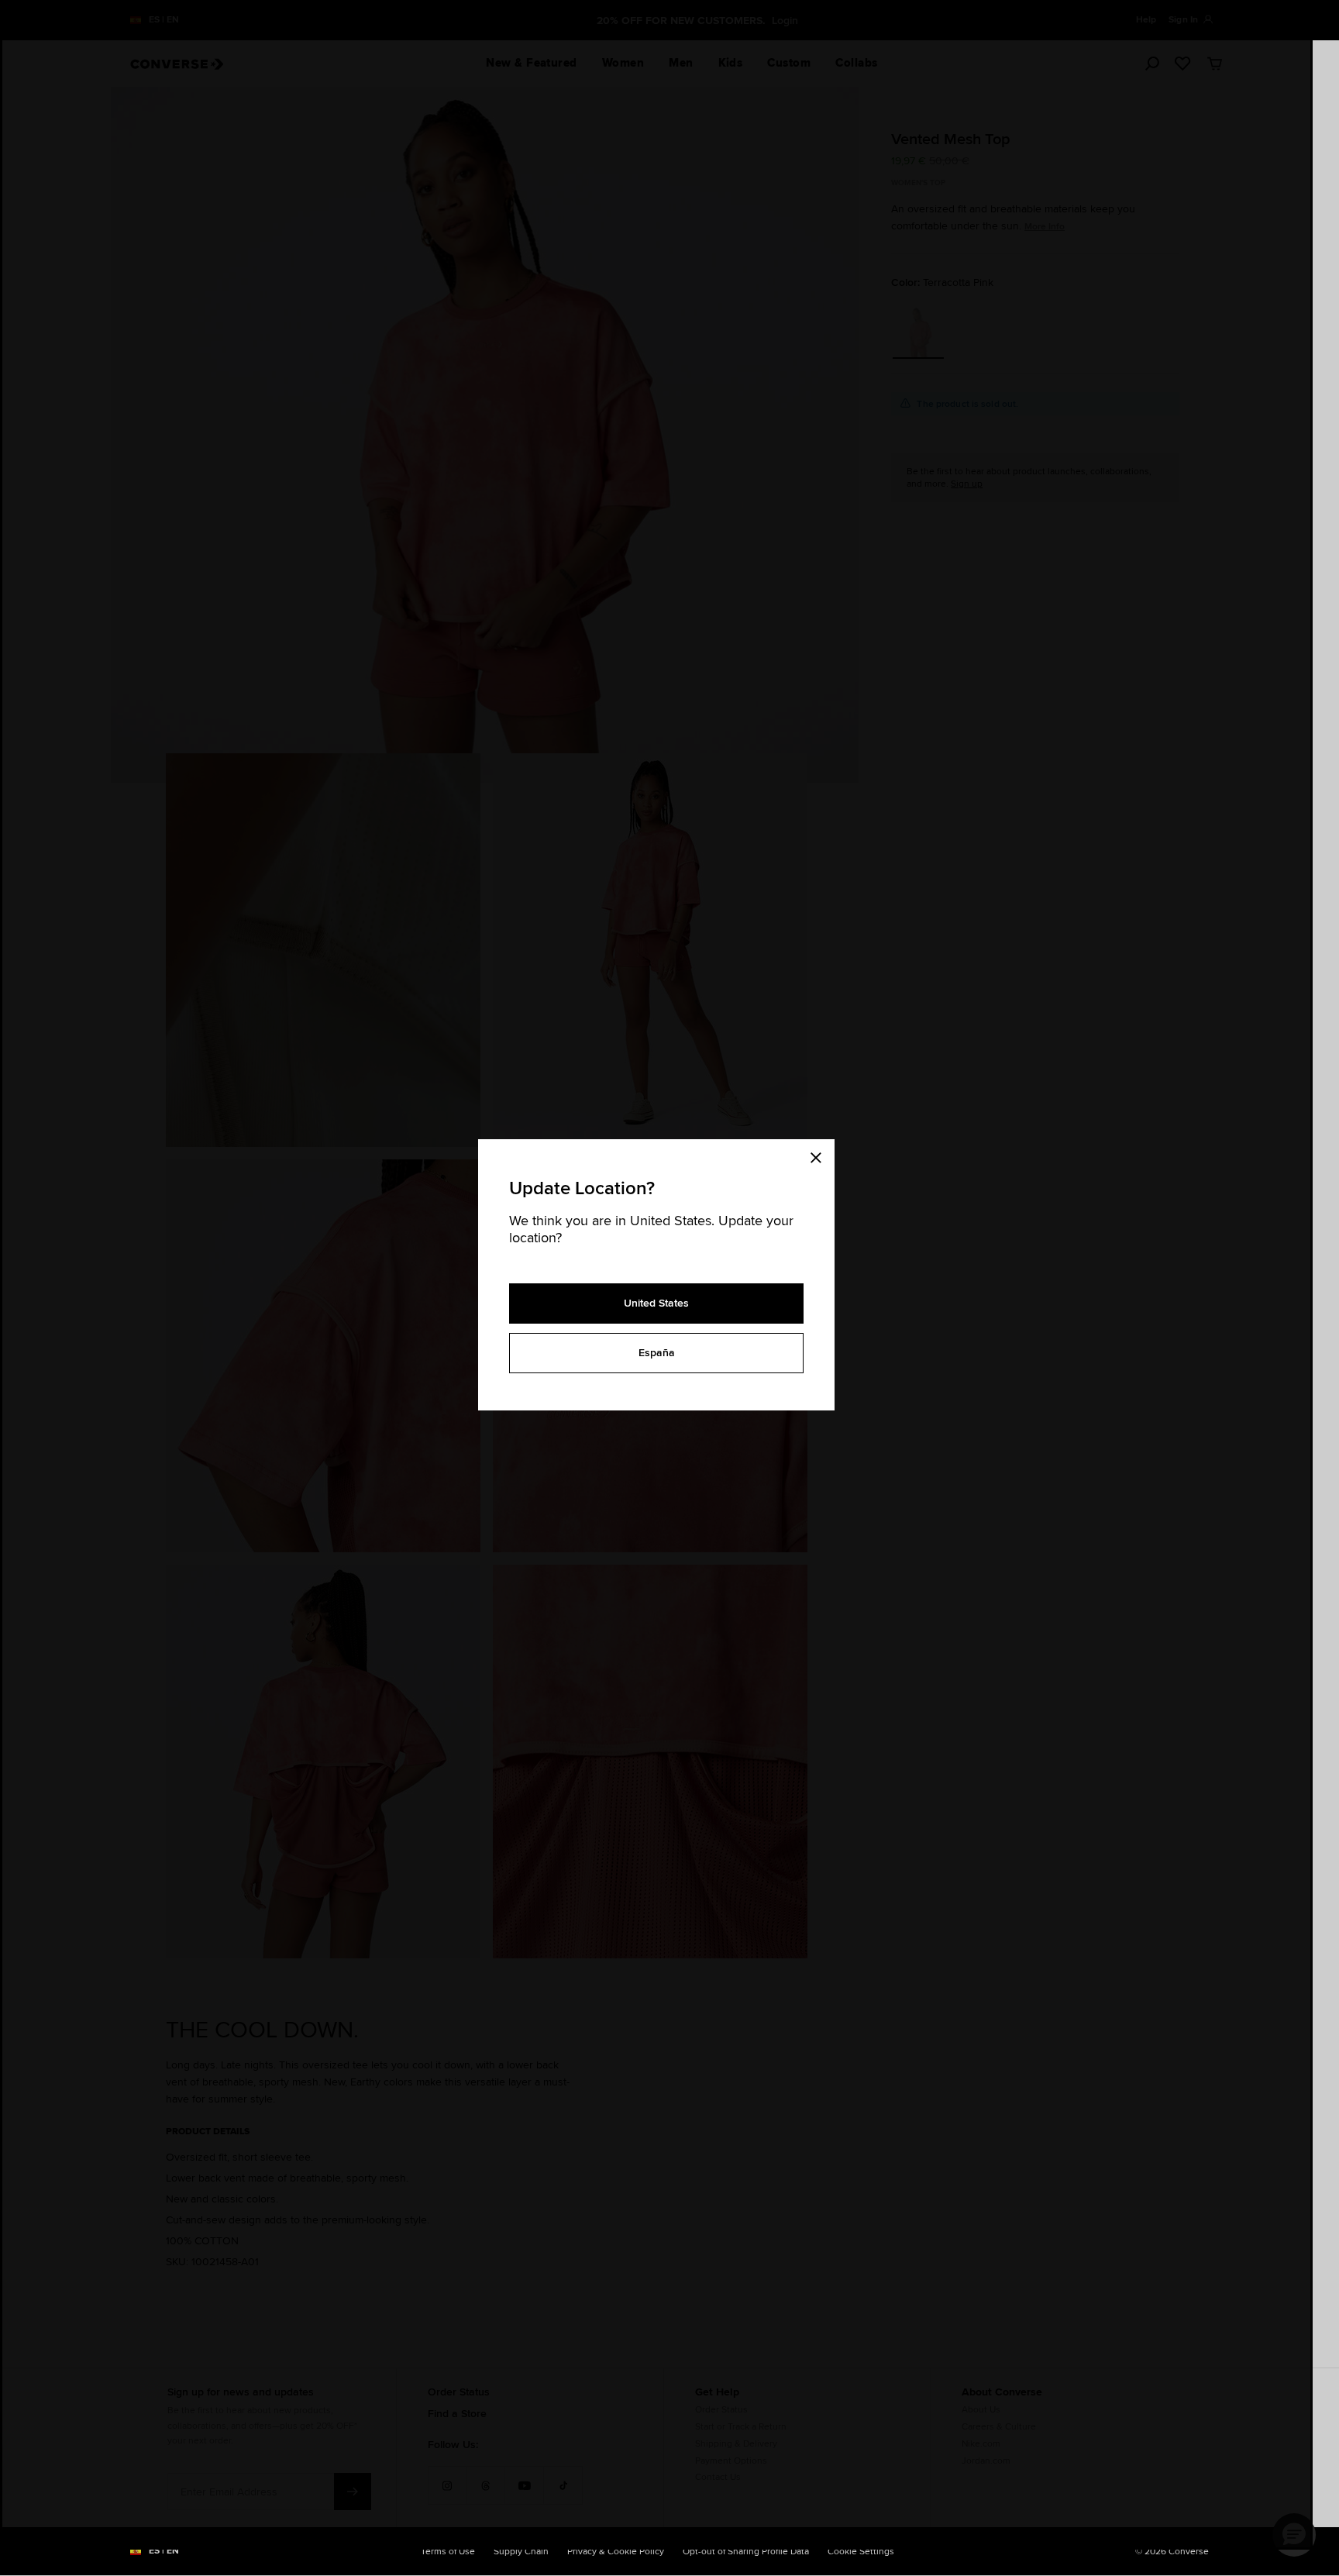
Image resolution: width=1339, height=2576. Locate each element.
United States (656, 1303)
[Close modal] (821, 1155)
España (657, 1352)
